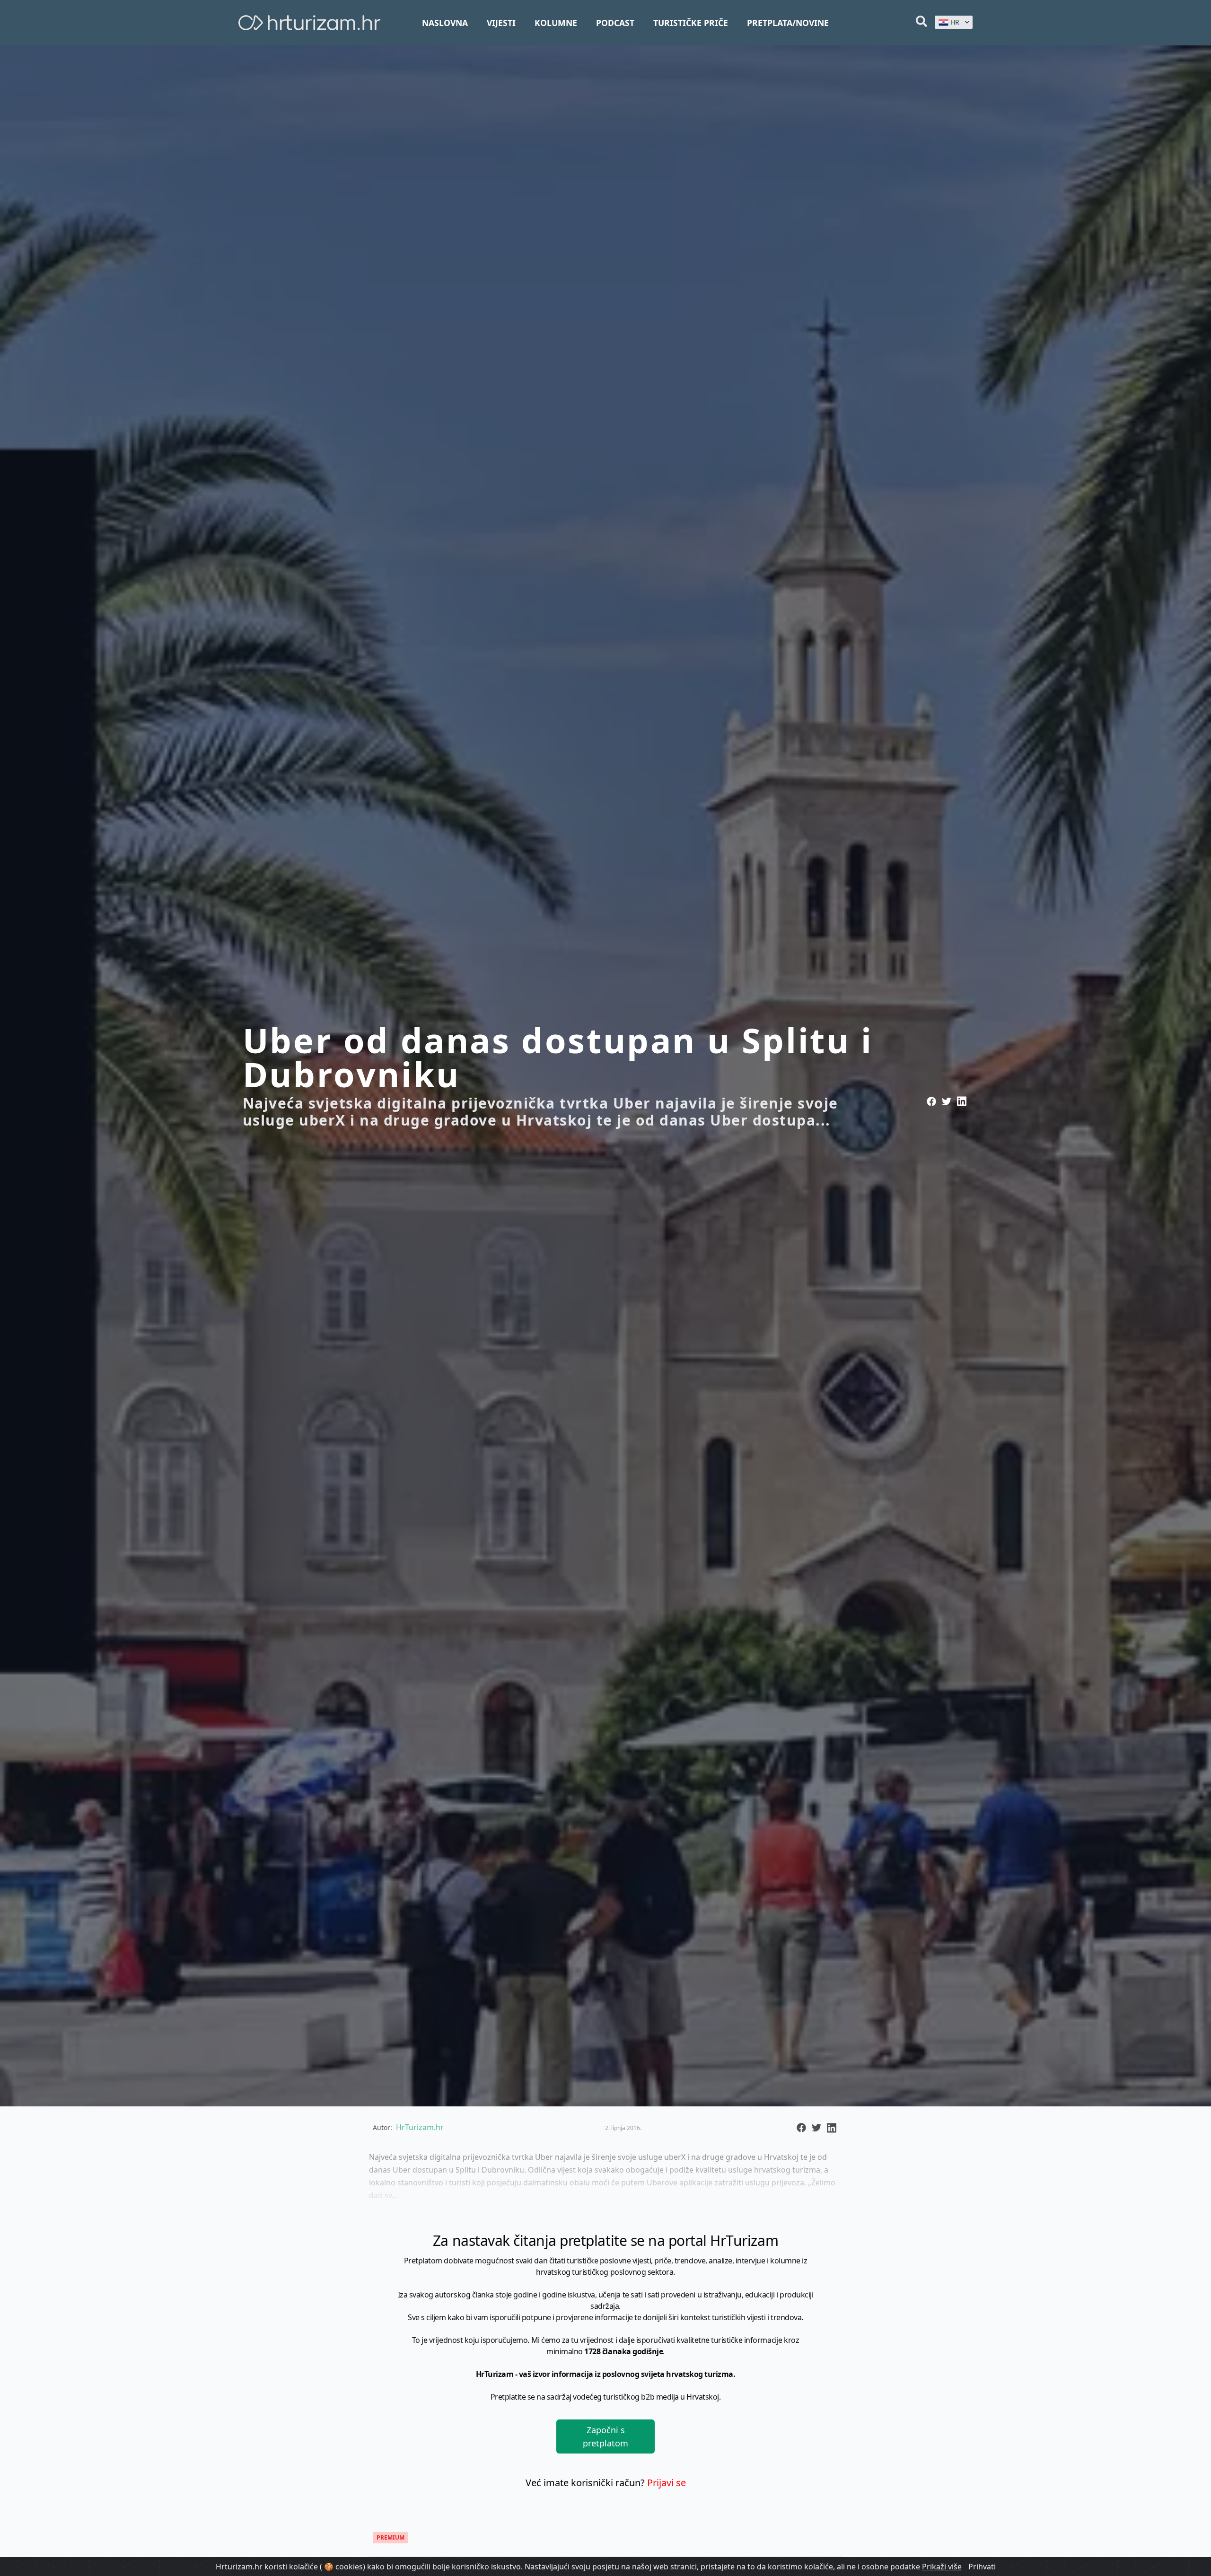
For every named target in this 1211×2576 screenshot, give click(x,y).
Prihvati (982, 2567)
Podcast (615, 23)
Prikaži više (942, 2567)
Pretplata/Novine (788, 23)
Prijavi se (667, 2483)
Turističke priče (691, 23)
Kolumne (556, 23)
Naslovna (445, 23)
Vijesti (501, 23)
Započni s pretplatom (605, 2436)
